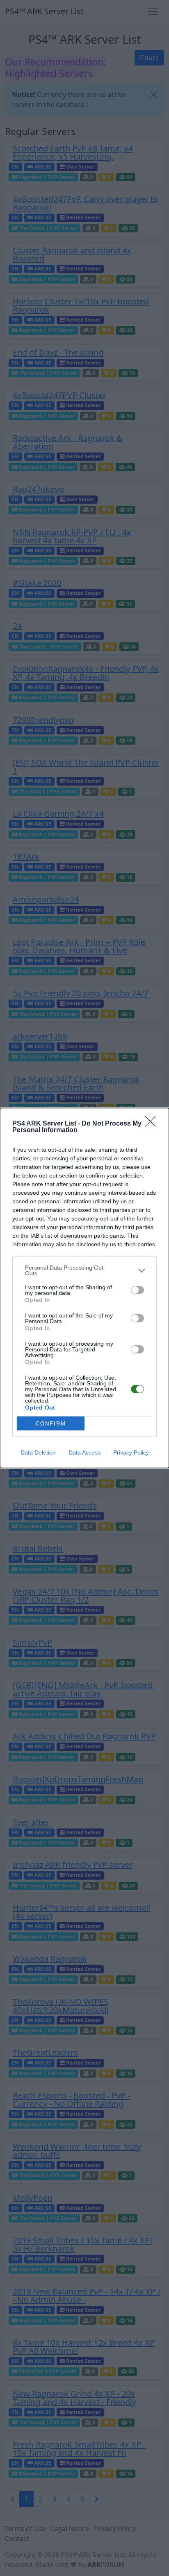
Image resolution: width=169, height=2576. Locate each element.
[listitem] (84, 1270)
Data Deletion (38, 1452)
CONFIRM (51, 1424)
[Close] (153, 1124)
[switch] (137, 1290)
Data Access (84, 1452)
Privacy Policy (131, 1452)
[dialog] (84, 1288)
